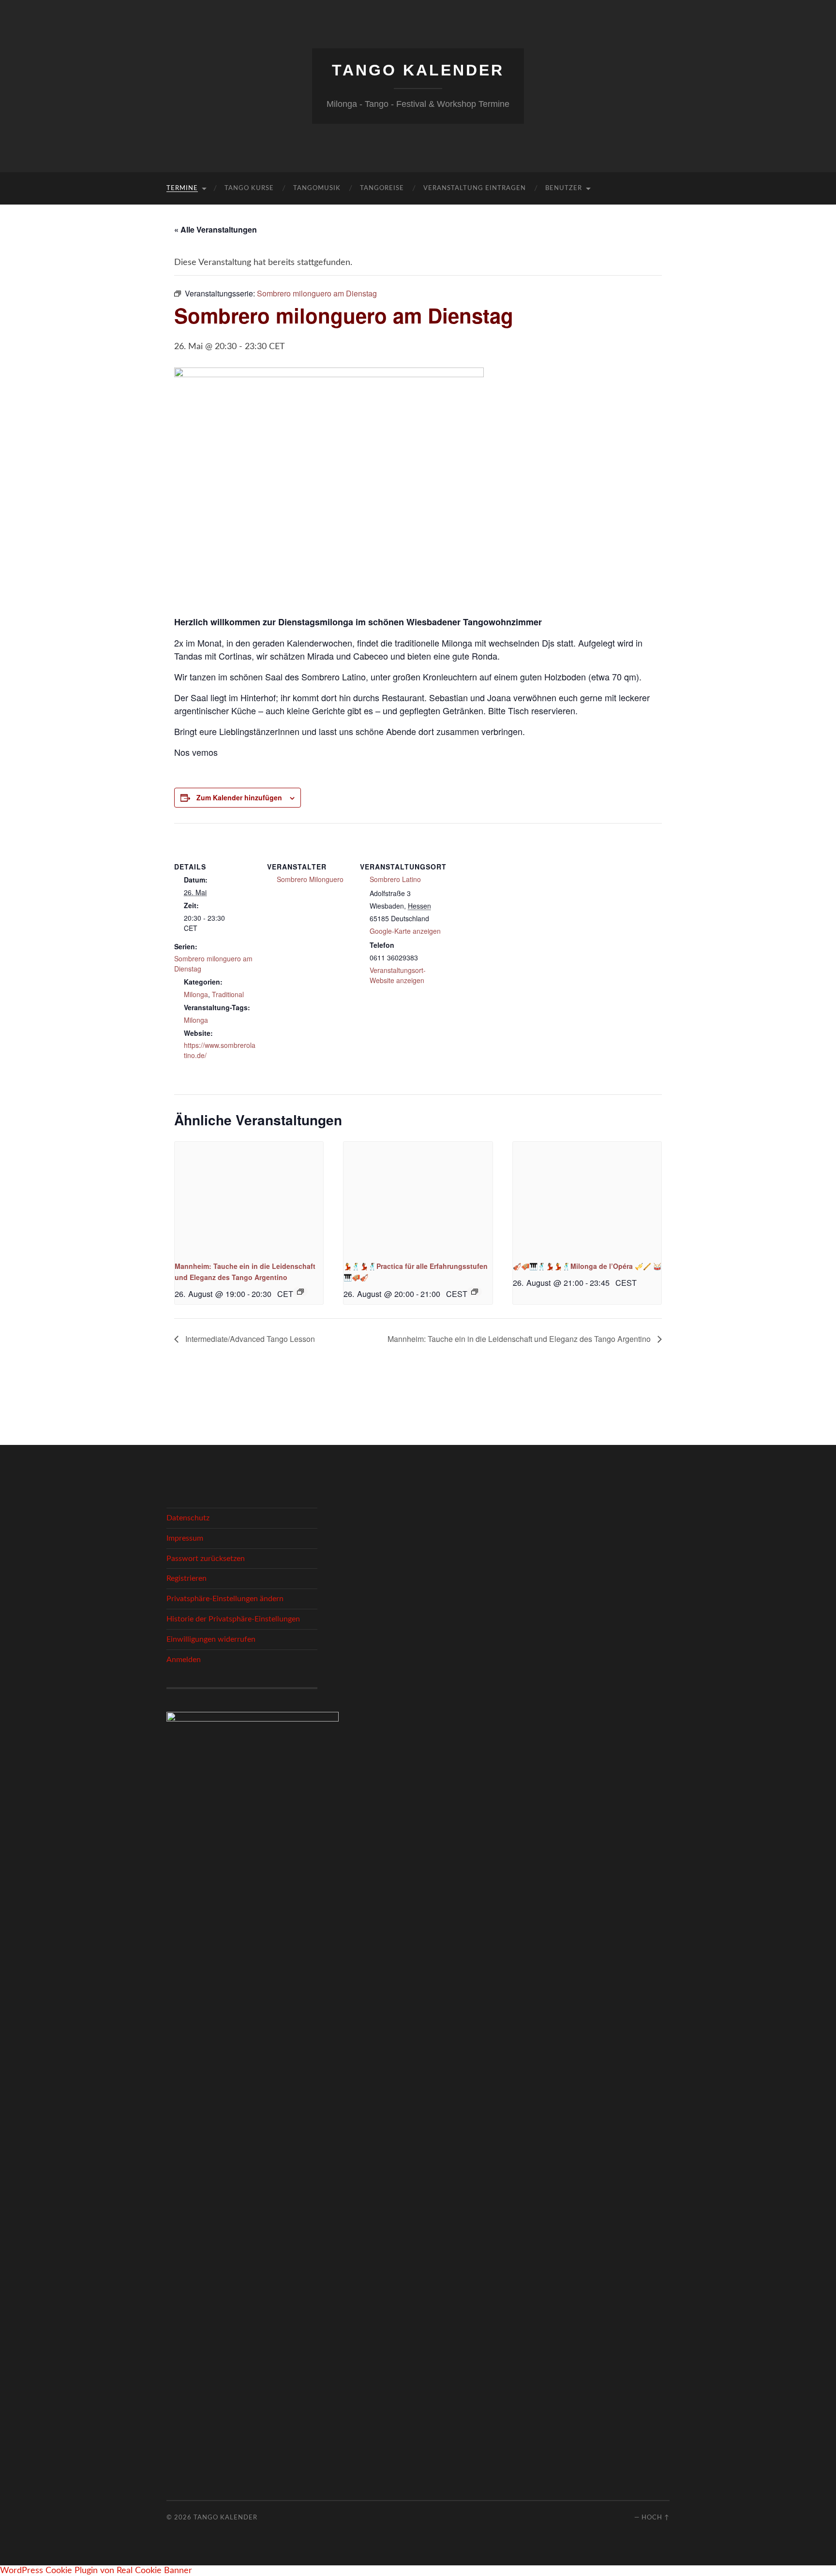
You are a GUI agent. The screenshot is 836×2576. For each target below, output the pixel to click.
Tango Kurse (249, 188)
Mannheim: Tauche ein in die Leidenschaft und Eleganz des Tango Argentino (520, 1339)
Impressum (185, 1538)
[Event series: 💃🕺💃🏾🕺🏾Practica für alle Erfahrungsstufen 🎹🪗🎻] (475, 1292)
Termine (182, 188)
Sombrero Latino (395, 879)
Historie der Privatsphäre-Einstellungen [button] (233, 1619)
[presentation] (249, 1197)
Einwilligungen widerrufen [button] (211, 1639)
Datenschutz (188, 1518)
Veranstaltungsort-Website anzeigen (398, 975)
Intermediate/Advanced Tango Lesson (249, 1339)
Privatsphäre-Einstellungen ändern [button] (225, 1599)
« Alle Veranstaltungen (216, 229)
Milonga (196, 994)
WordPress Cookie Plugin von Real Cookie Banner (96, 2571)
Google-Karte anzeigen (405, 931)
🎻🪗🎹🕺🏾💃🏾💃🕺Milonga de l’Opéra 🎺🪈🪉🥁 (587, 1266)
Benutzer (564, 188)
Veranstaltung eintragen (475, 188)
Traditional (228, 994)
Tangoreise (382, 188)
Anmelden (184, 1660)
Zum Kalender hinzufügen (239, 797)
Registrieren (187, 1578)
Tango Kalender (418, 70)
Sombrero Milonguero (310, 879)
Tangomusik (317, 188)
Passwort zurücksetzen (206, 1559)
